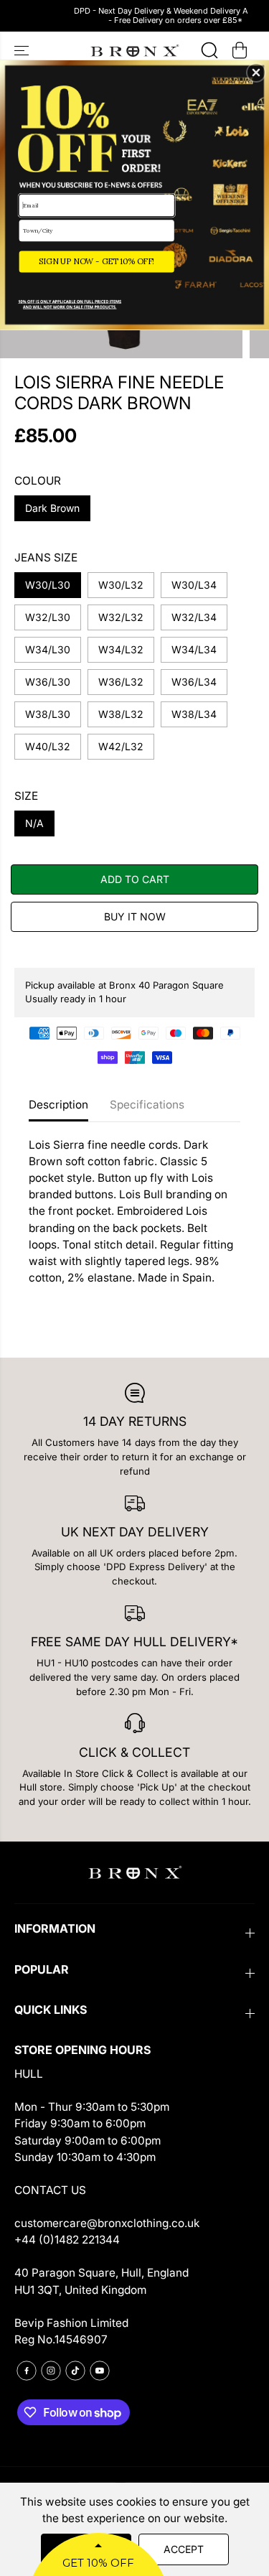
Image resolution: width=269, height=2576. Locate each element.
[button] (256, 73)
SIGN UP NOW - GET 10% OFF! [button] (96, 261)
